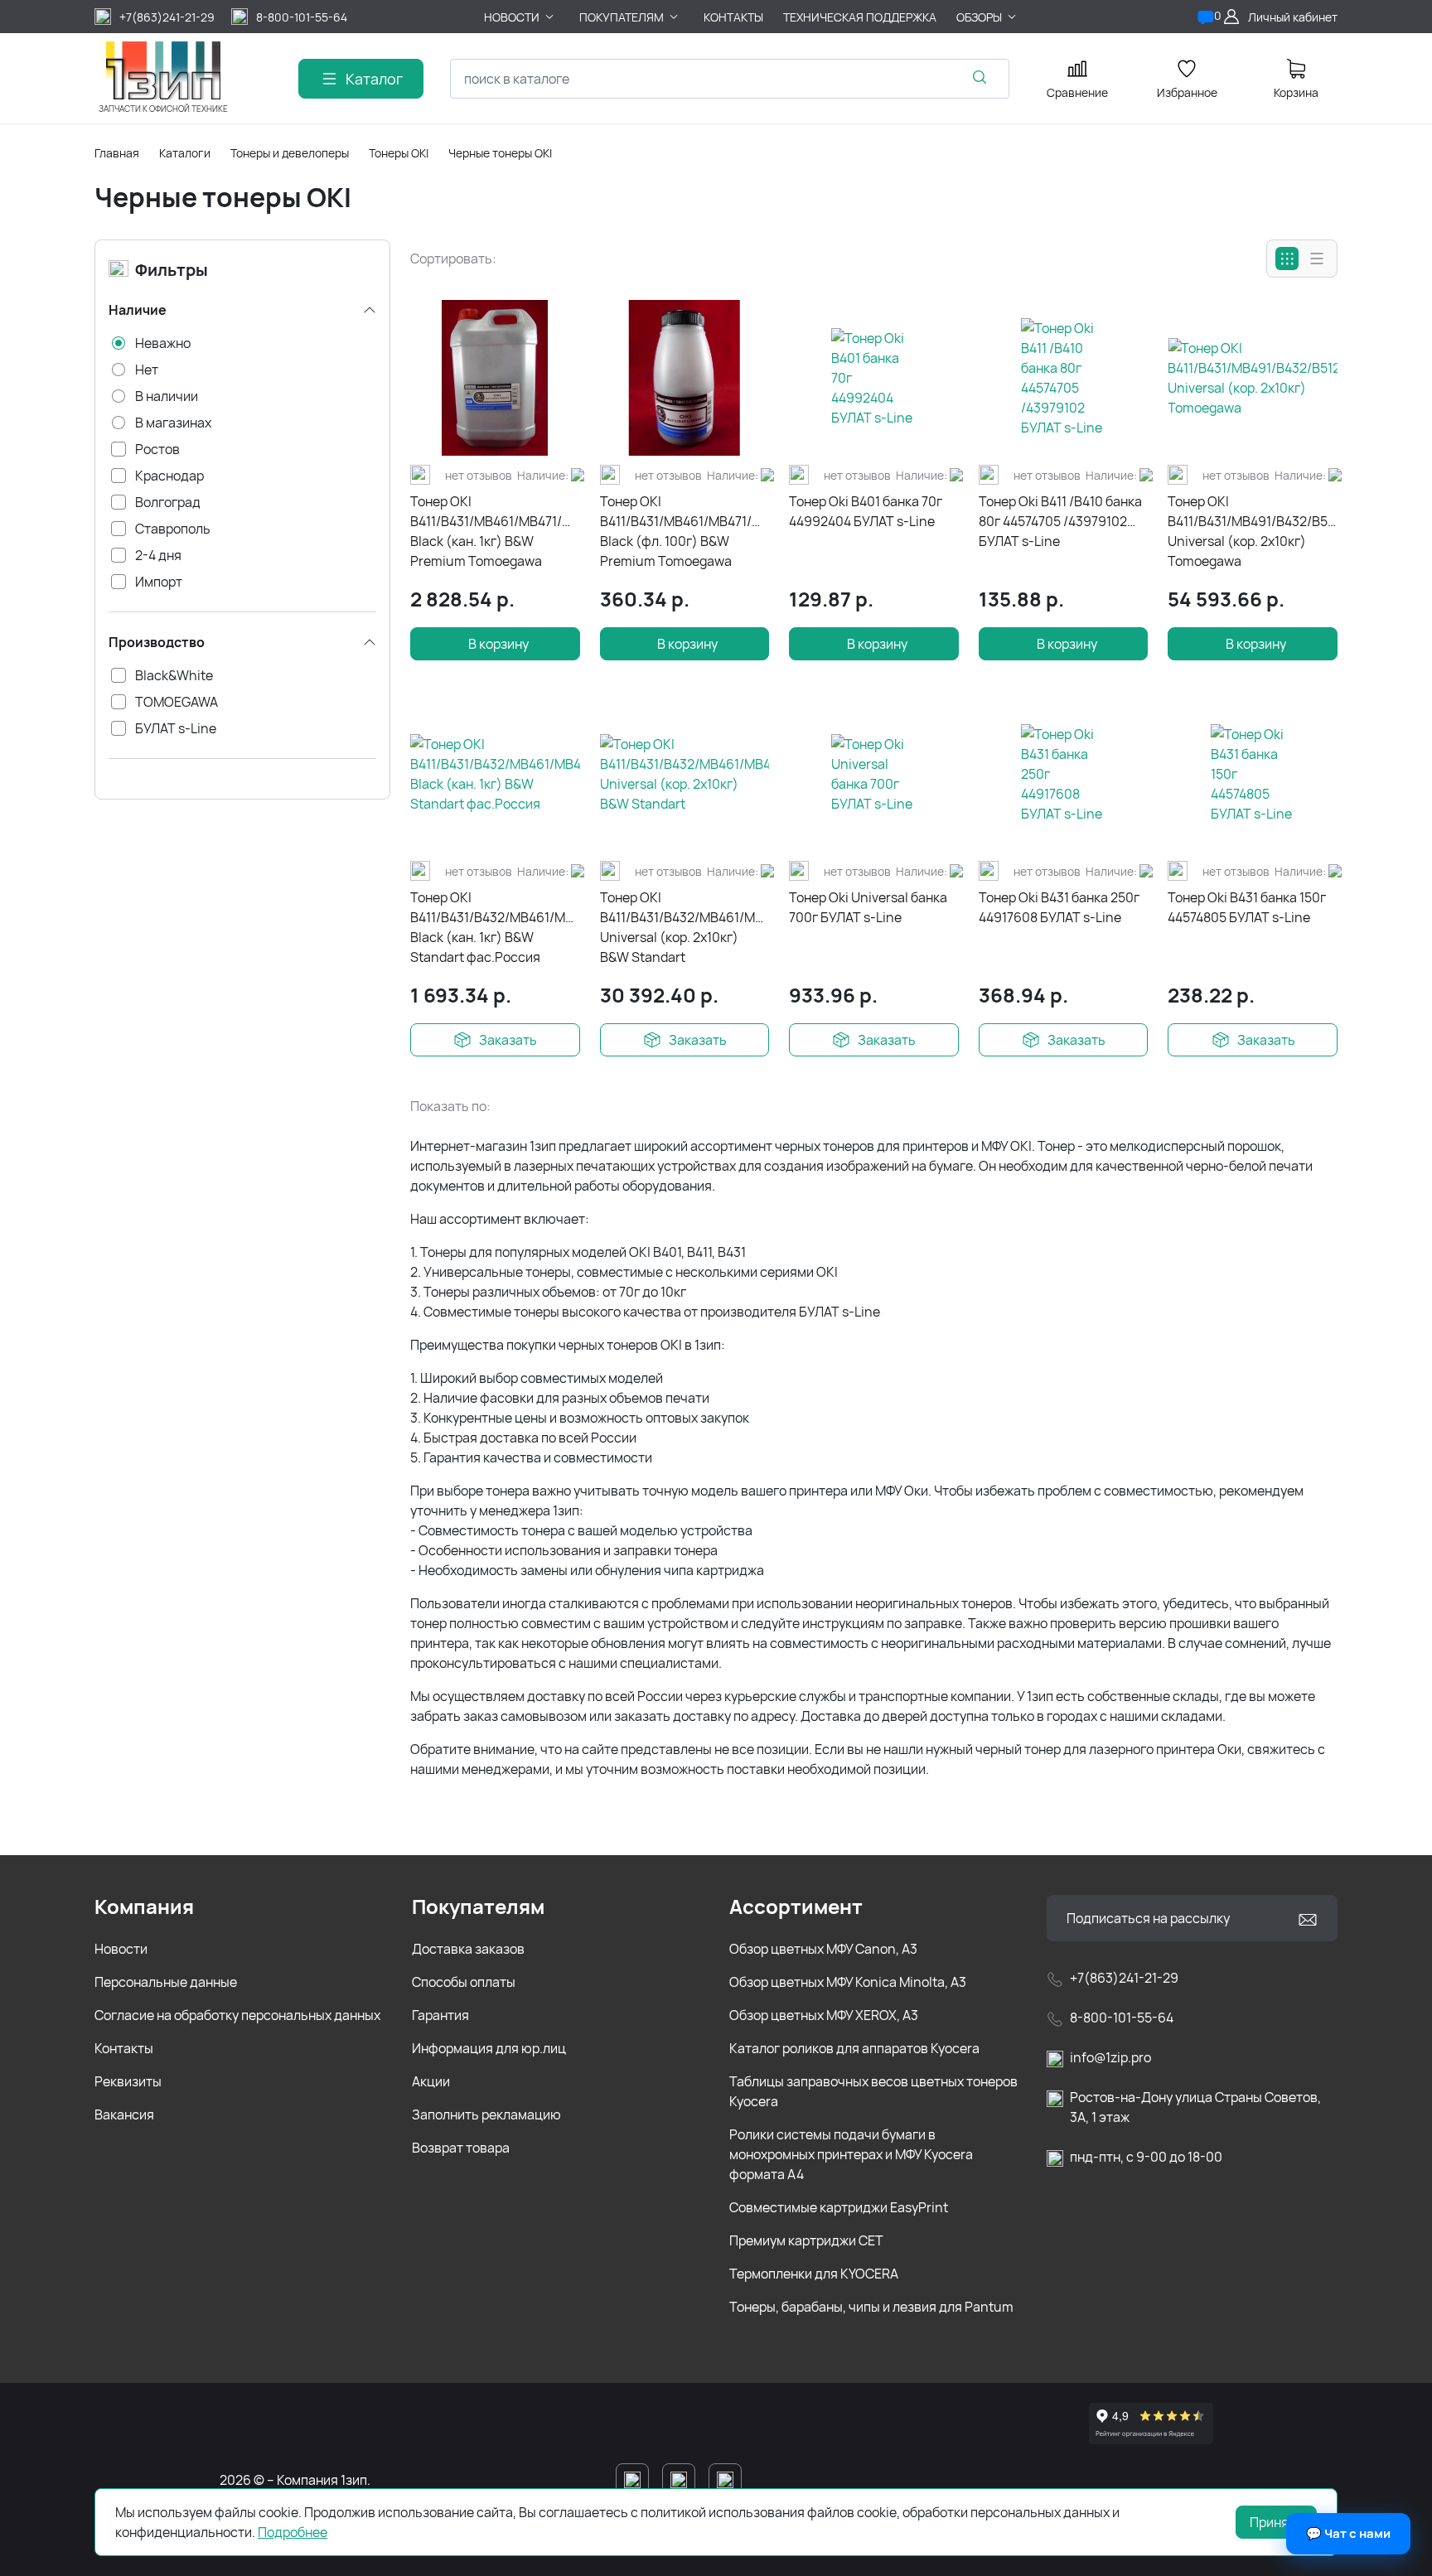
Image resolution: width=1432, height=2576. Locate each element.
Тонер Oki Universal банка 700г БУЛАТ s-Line (868, 907)
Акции (431, 2081)
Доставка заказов (468, 1949)
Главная (117, 153)
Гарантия (440, 2015)
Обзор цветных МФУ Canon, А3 (823, 1949)
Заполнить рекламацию (486, 2114)
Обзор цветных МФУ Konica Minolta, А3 (848, 1982)
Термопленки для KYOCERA (814, 2274)
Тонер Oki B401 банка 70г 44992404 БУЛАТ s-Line (866, 511)
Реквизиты (128, 2081)
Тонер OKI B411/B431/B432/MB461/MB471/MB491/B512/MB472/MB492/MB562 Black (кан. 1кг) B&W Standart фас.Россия (495, 927)
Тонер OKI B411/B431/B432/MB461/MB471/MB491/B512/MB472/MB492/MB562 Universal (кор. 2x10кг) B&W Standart (685, 927)
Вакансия (124, 2114)
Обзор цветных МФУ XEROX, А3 (824, 2015)
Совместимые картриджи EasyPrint (839, 2207)
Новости (121, 1949)
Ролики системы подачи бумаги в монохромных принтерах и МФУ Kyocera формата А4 (851, 2154)
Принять (1276, 2522)
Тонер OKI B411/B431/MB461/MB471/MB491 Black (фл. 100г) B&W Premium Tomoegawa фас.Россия (685, 532)
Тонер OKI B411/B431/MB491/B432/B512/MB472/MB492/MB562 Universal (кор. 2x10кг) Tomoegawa (1253, 531)
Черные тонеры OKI (500, 153)
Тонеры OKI (399, 153)
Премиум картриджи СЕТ (806, 2240)
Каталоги (185, 153)
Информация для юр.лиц (489, 2048)
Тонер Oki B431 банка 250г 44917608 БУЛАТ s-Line (1059, 907)
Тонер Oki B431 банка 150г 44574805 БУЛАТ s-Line (1247, 907)
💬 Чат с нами (1348, 2533)
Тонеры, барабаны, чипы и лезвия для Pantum (871, 2307)
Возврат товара (461, 2148)
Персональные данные (166, 1982)
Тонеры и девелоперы (290, 153)
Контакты (124, 2048)
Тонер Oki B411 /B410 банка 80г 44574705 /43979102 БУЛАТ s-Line (1060, 521)
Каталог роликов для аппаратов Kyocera (854, 2048)
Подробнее (293, 2532)
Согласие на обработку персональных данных (237, 2015)
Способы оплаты (464, 1982)
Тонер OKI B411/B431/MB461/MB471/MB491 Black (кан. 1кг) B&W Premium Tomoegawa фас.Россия (495, 532)
